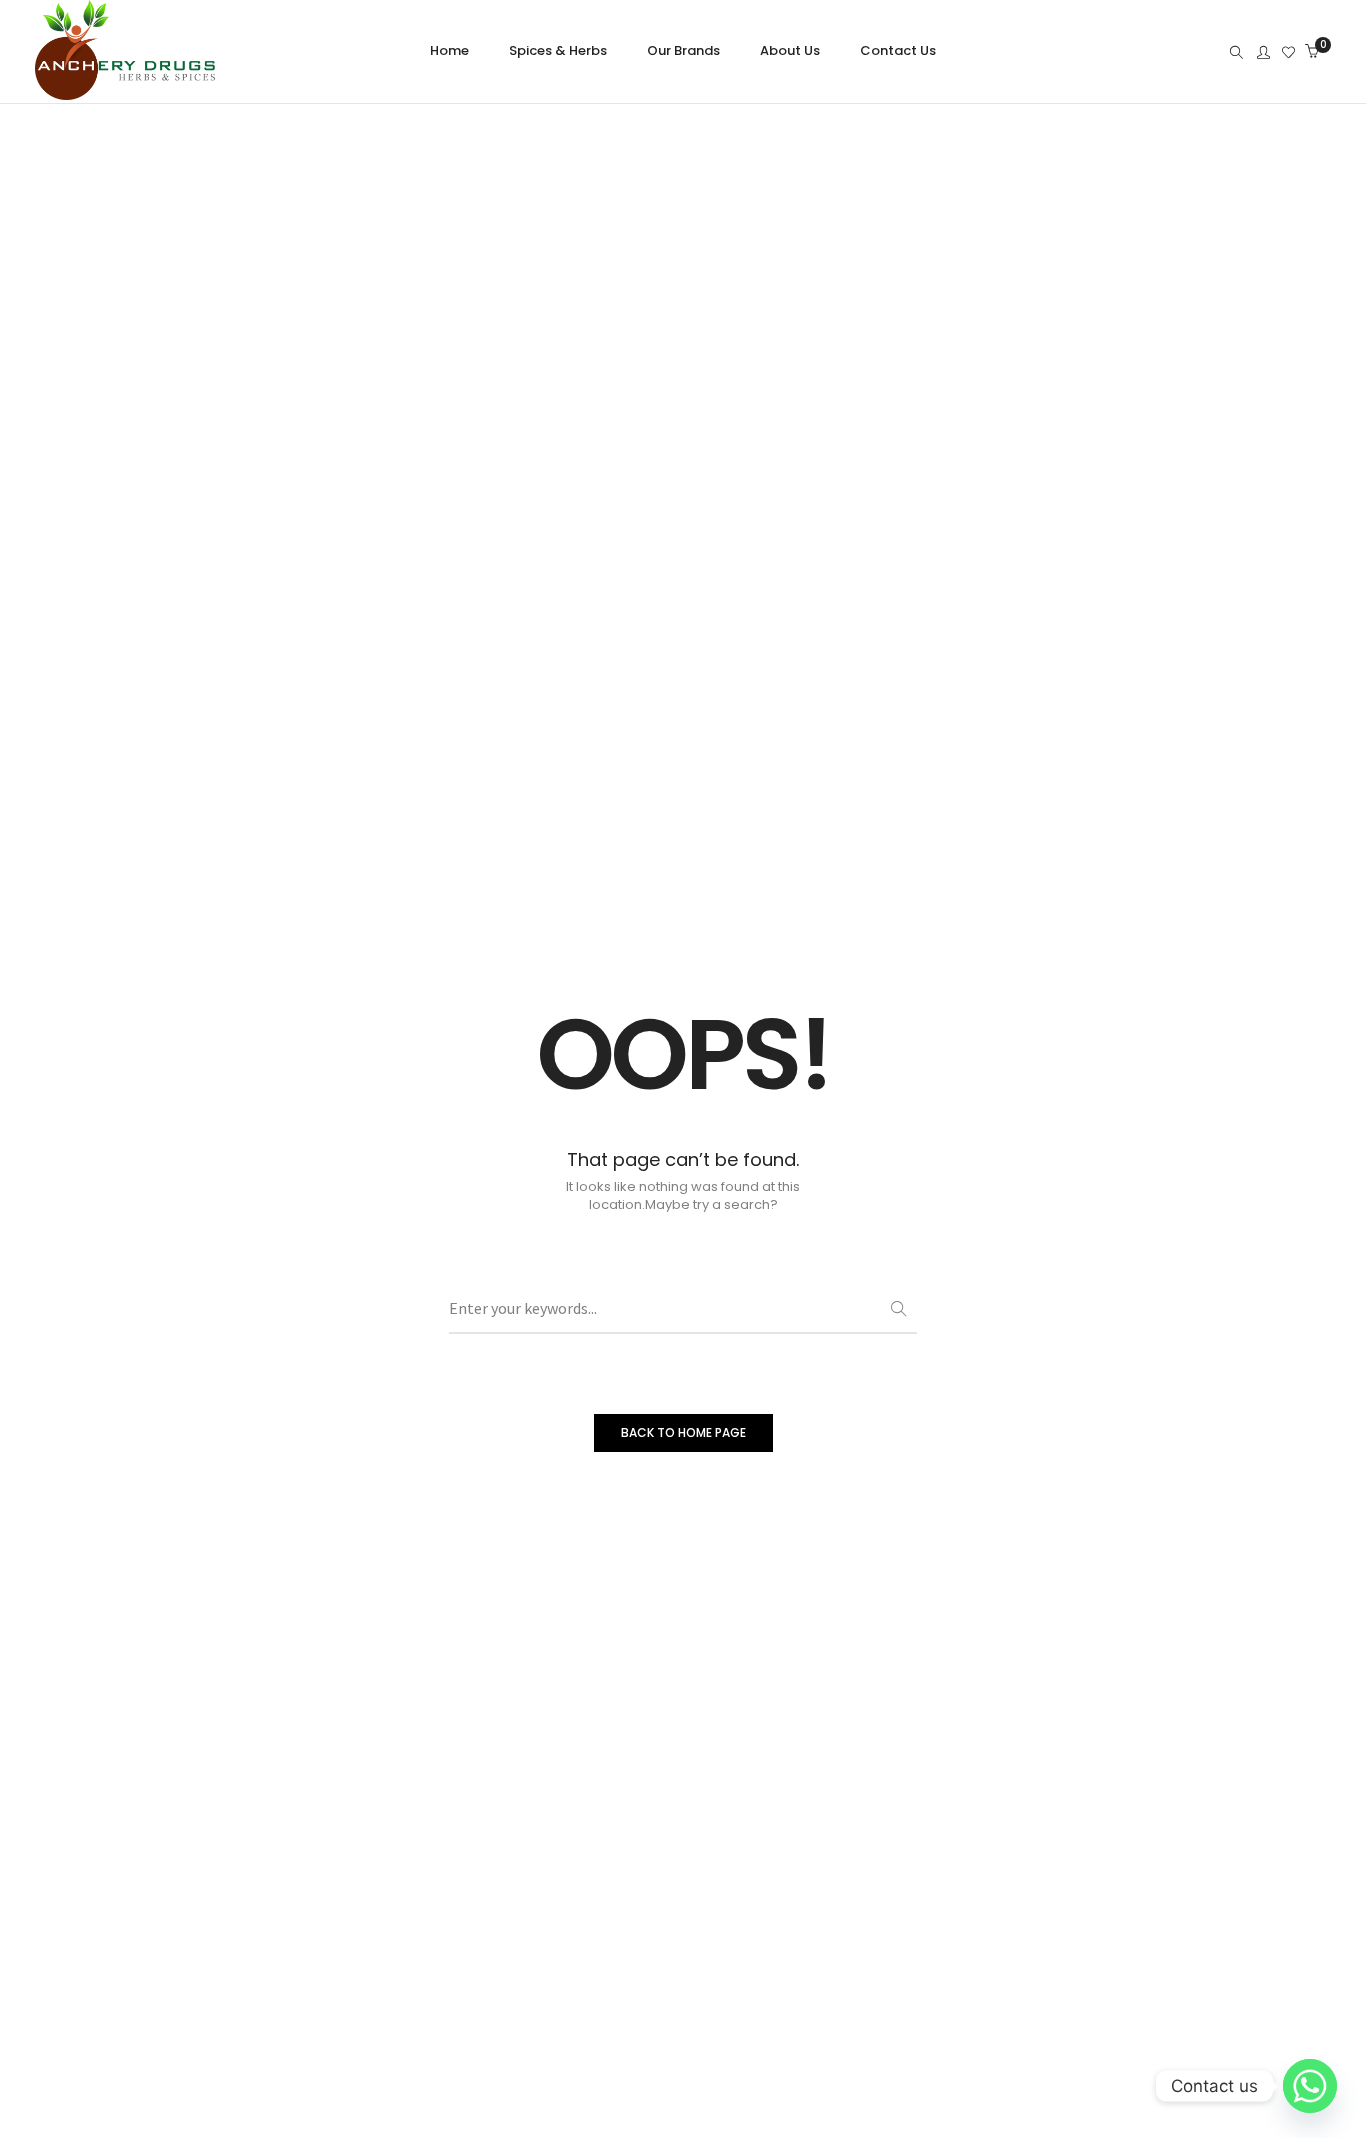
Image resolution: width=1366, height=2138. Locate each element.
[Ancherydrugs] (125, 91)
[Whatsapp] (1310, 2086)
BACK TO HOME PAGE (683, 1432)
